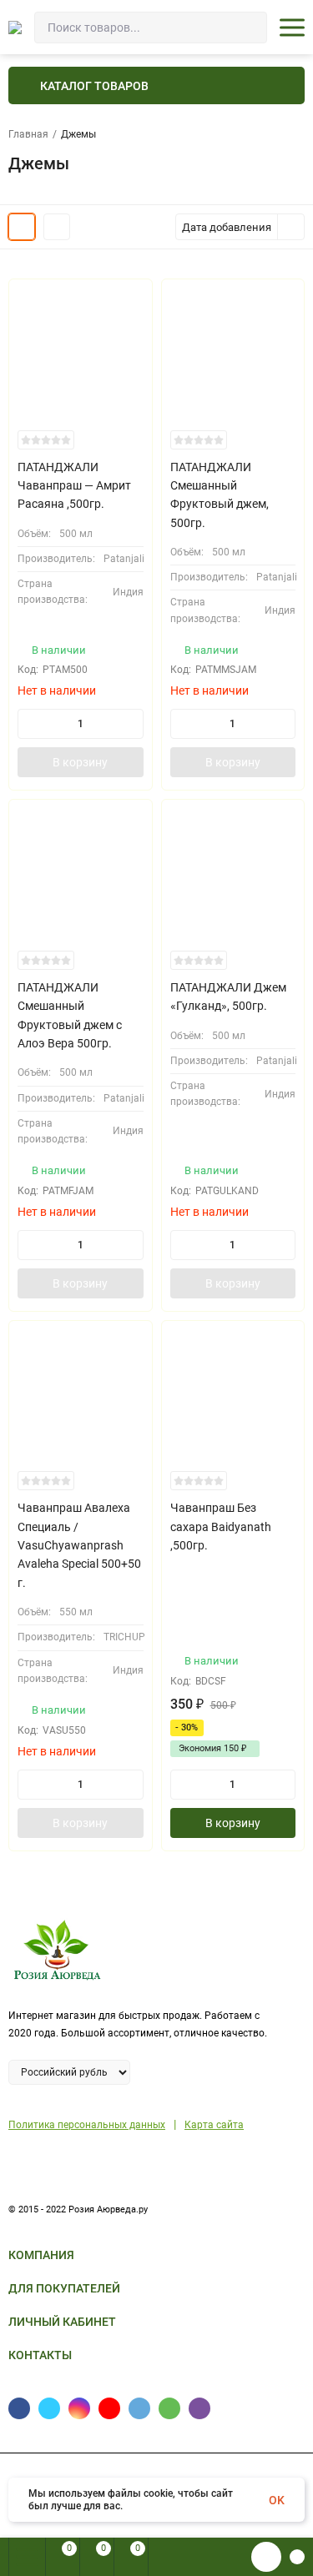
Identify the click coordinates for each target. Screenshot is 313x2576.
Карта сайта (214, 2125)
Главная (28, 134)
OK (277, 2500)
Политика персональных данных (87, 2125)
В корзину (80, 762)
